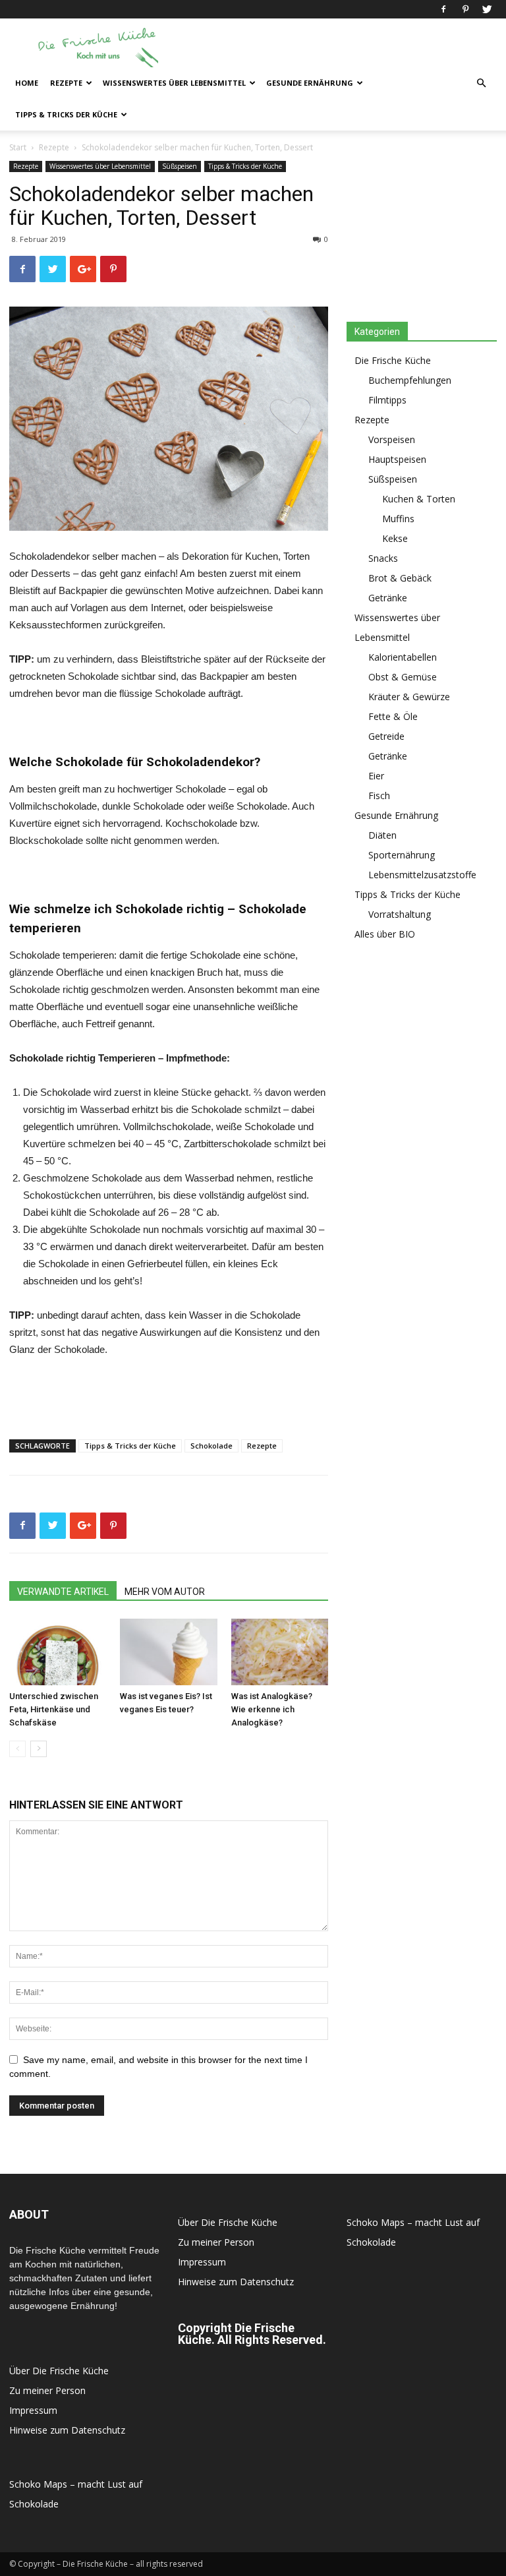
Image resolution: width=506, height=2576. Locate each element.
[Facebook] (443, 9)
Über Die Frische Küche (59, 2371)
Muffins (398, 519)
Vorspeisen (392, 439)
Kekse (395, 538)
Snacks (383, 558)
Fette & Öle (393, 716)
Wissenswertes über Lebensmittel (174, 83)
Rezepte (66, 83)
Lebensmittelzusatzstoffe (422, 875)
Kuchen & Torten (419, 499)
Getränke (388, 598)
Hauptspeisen (397, 459)
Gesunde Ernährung (310, 83)
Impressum (33, 2410)
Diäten (382, 835)
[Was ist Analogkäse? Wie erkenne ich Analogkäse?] (280, 1652)
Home (27, 83)
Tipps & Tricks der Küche (66, 114)
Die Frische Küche (393, 360)
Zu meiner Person (47, 2390)
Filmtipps (387, 400)
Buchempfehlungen (410, 380)
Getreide (386, 736)
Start (18, 147)
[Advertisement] (342, 47)
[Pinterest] (465, 9)
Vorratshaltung (400, 914)
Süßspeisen (180, 166)
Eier (376, 776)
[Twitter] (487, 9)
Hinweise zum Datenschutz (67, 2430)
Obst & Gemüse (403, 677)
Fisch (379, 795)
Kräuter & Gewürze (409, 697)
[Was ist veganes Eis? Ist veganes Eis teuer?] (168, 1652)
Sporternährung (402, 855)
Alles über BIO (385, 934)
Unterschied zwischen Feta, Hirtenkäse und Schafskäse (54, 1709)
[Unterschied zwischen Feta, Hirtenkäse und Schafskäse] (58, 1652)
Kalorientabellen (403, 657)
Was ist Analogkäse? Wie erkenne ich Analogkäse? (272, 1709)
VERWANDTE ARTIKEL (63, 1592)
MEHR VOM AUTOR (165, 1592)
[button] (481, 83)
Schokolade (211, 1446)
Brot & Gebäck (400, 578)
